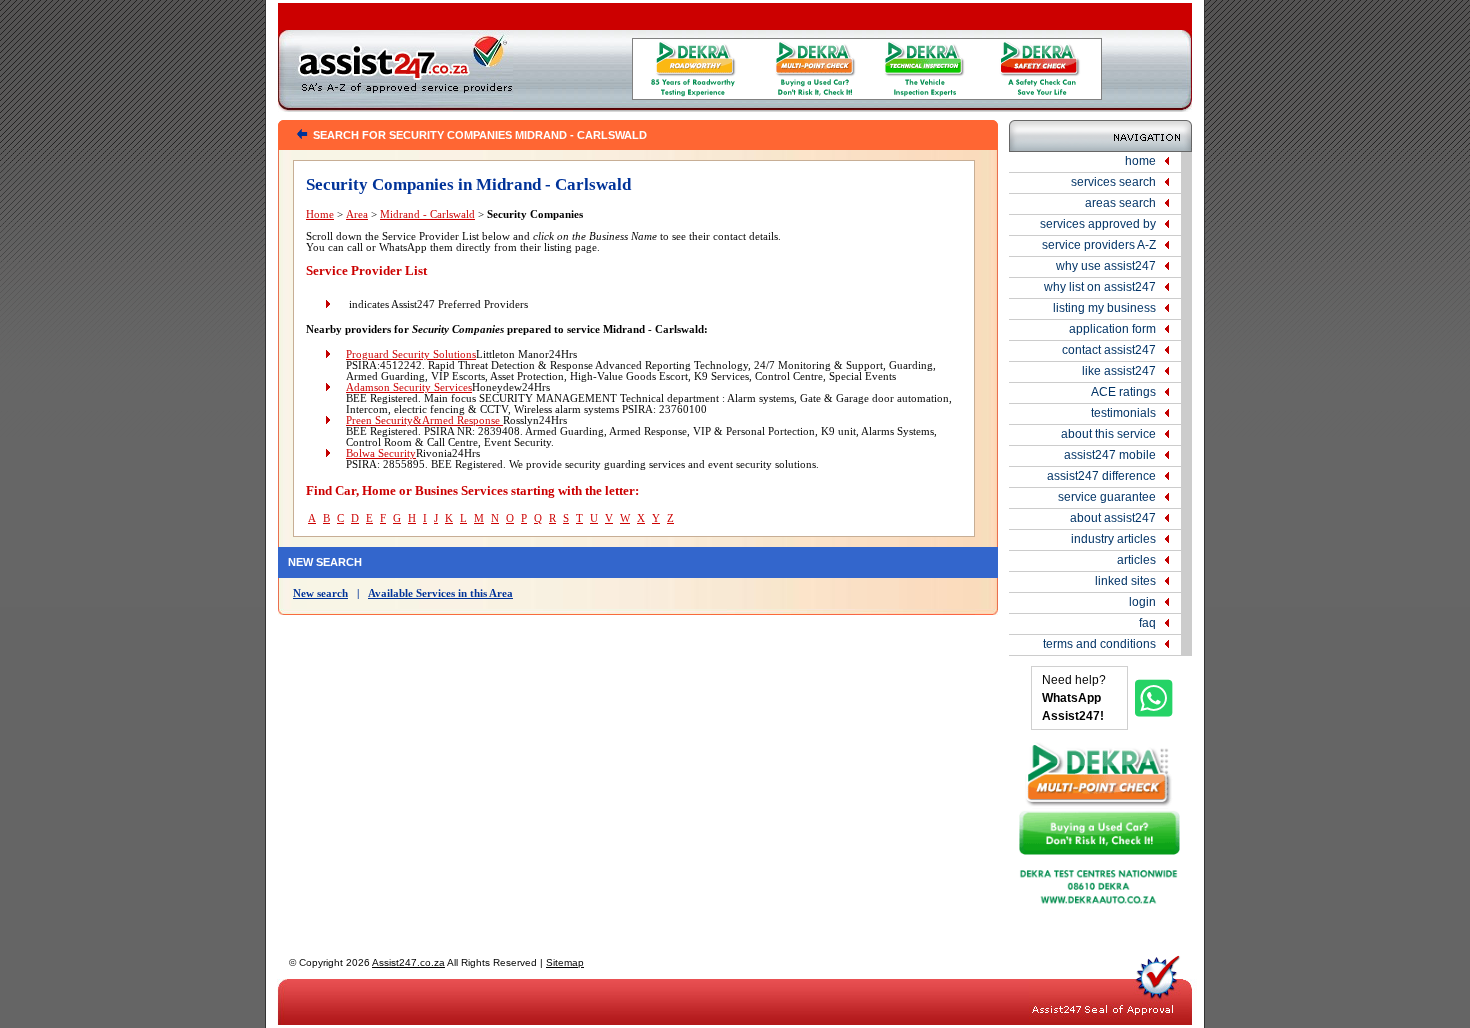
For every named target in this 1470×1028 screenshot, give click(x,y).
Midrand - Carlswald (427, 214)
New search (320, 593)
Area (357, 214)
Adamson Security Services (409, 387)
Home (320, 214)
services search (1113, 182)
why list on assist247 (1100, 287)
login (1142, 602)
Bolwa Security (381, 453)
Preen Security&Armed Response (424, 420)
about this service (1108, 434)
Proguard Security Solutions (411, 354)
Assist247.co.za (408, 962)
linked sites (1125, 581)
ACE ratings (1123, 392)
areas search (1120, 203)
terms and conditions (1099, 644)
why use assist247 (1106, 266)
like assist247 (1119, 371)
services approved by (1098, 224)
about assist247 (1113, 518)
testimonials (1123, 413)
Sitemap (565, 962)
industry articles (1113, 539)
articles (1136, 560)
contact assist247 (1109, 350)
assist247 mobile (1110, 455)
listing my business (1104, 308)
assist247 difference (1101, 476)
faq (1147, 623)
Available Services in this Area (440, 593)
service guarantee (1107, 497)
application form (1112, 329)
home (1140, 161)
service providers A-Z (1099, 245)
